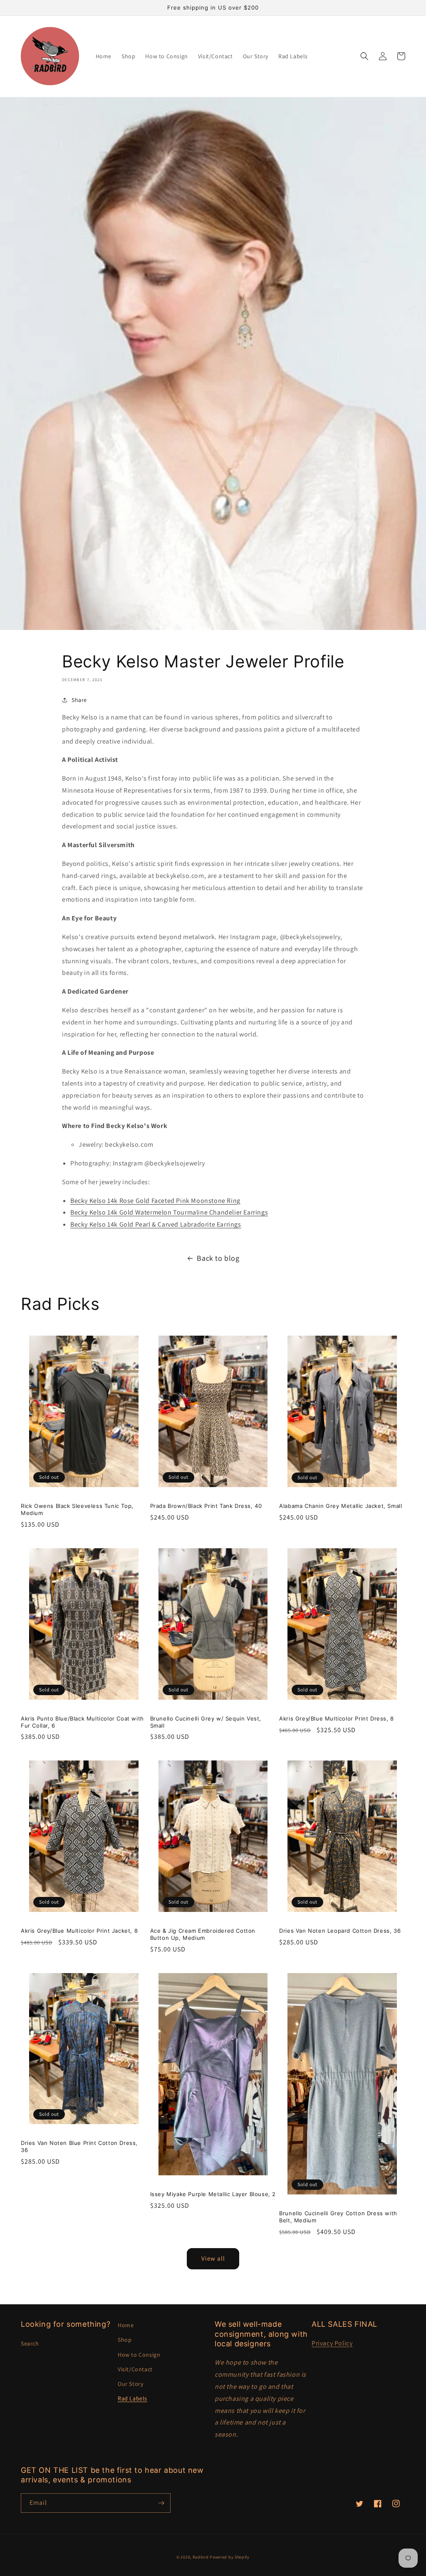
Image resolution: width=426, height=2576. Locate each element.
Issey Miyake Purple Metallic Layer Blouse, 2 (213, 2194)
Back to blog (218, 1258)
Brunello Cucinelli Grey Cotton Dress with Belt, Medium (338, 2217)
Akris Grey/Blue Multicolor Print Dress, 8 (337, 1718)
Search (30, 2343)
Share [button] (79, 700)
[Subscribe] (161, 2503)
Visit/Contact (135, 2369)
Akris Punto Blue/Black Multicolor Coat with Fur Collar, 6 (82, 1722)
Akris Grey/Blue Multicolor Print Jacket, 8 (79, 1931)
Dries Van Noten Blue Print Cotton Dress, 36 (79, 2146)
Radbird (201, 2557)
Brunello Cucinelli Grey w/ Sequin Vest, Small (206, 1722)
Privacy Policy (332, 2343)
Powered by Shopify (230, 2557)
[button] (364, 56)
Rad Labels (133, 2398)
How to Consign (139, 2355)
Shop (125, 2340)
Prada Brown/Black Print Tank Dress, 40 (206, 1506)
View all (213, 2258)
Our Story (130, 2384)
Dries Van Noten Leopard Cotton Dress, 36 (340, 1931)
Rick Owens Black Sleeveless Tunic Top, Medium (77, 1509)
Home (126, 2325)
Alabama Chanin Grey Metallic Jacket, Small (341, 1506)
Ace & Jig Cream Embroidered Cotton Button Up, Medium (203, 1934)
